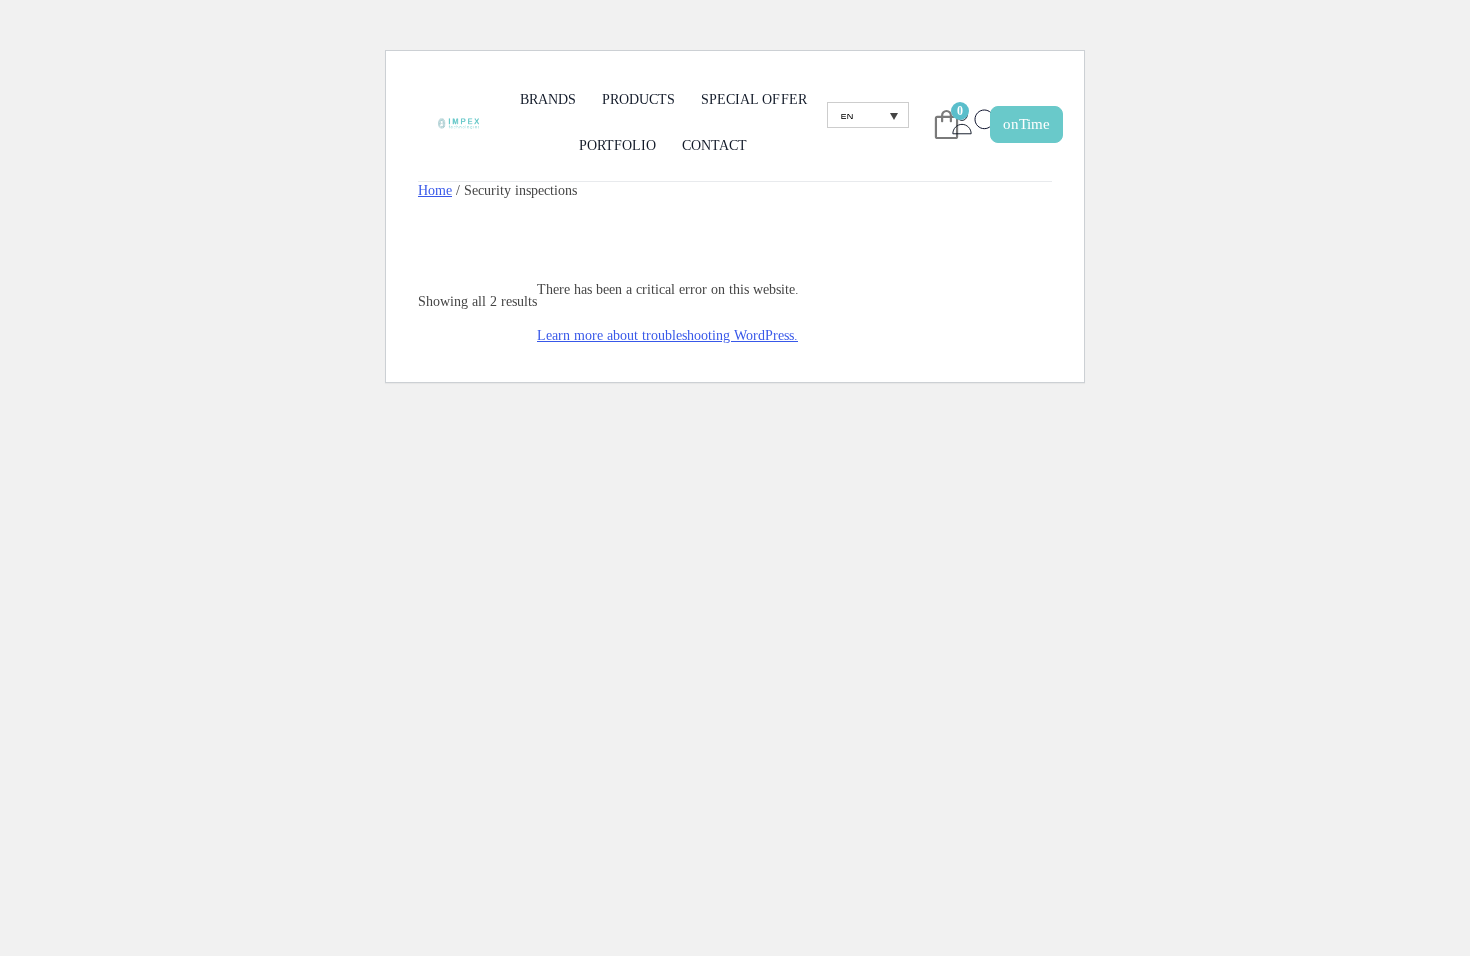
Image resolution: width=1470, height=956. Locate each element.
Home (435, 190)
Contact (714, 145)
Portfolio (617, 145)
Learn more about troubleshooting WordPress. (667, 335)
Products (638, 99)
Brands (548, 99)
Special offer (753, 99)
